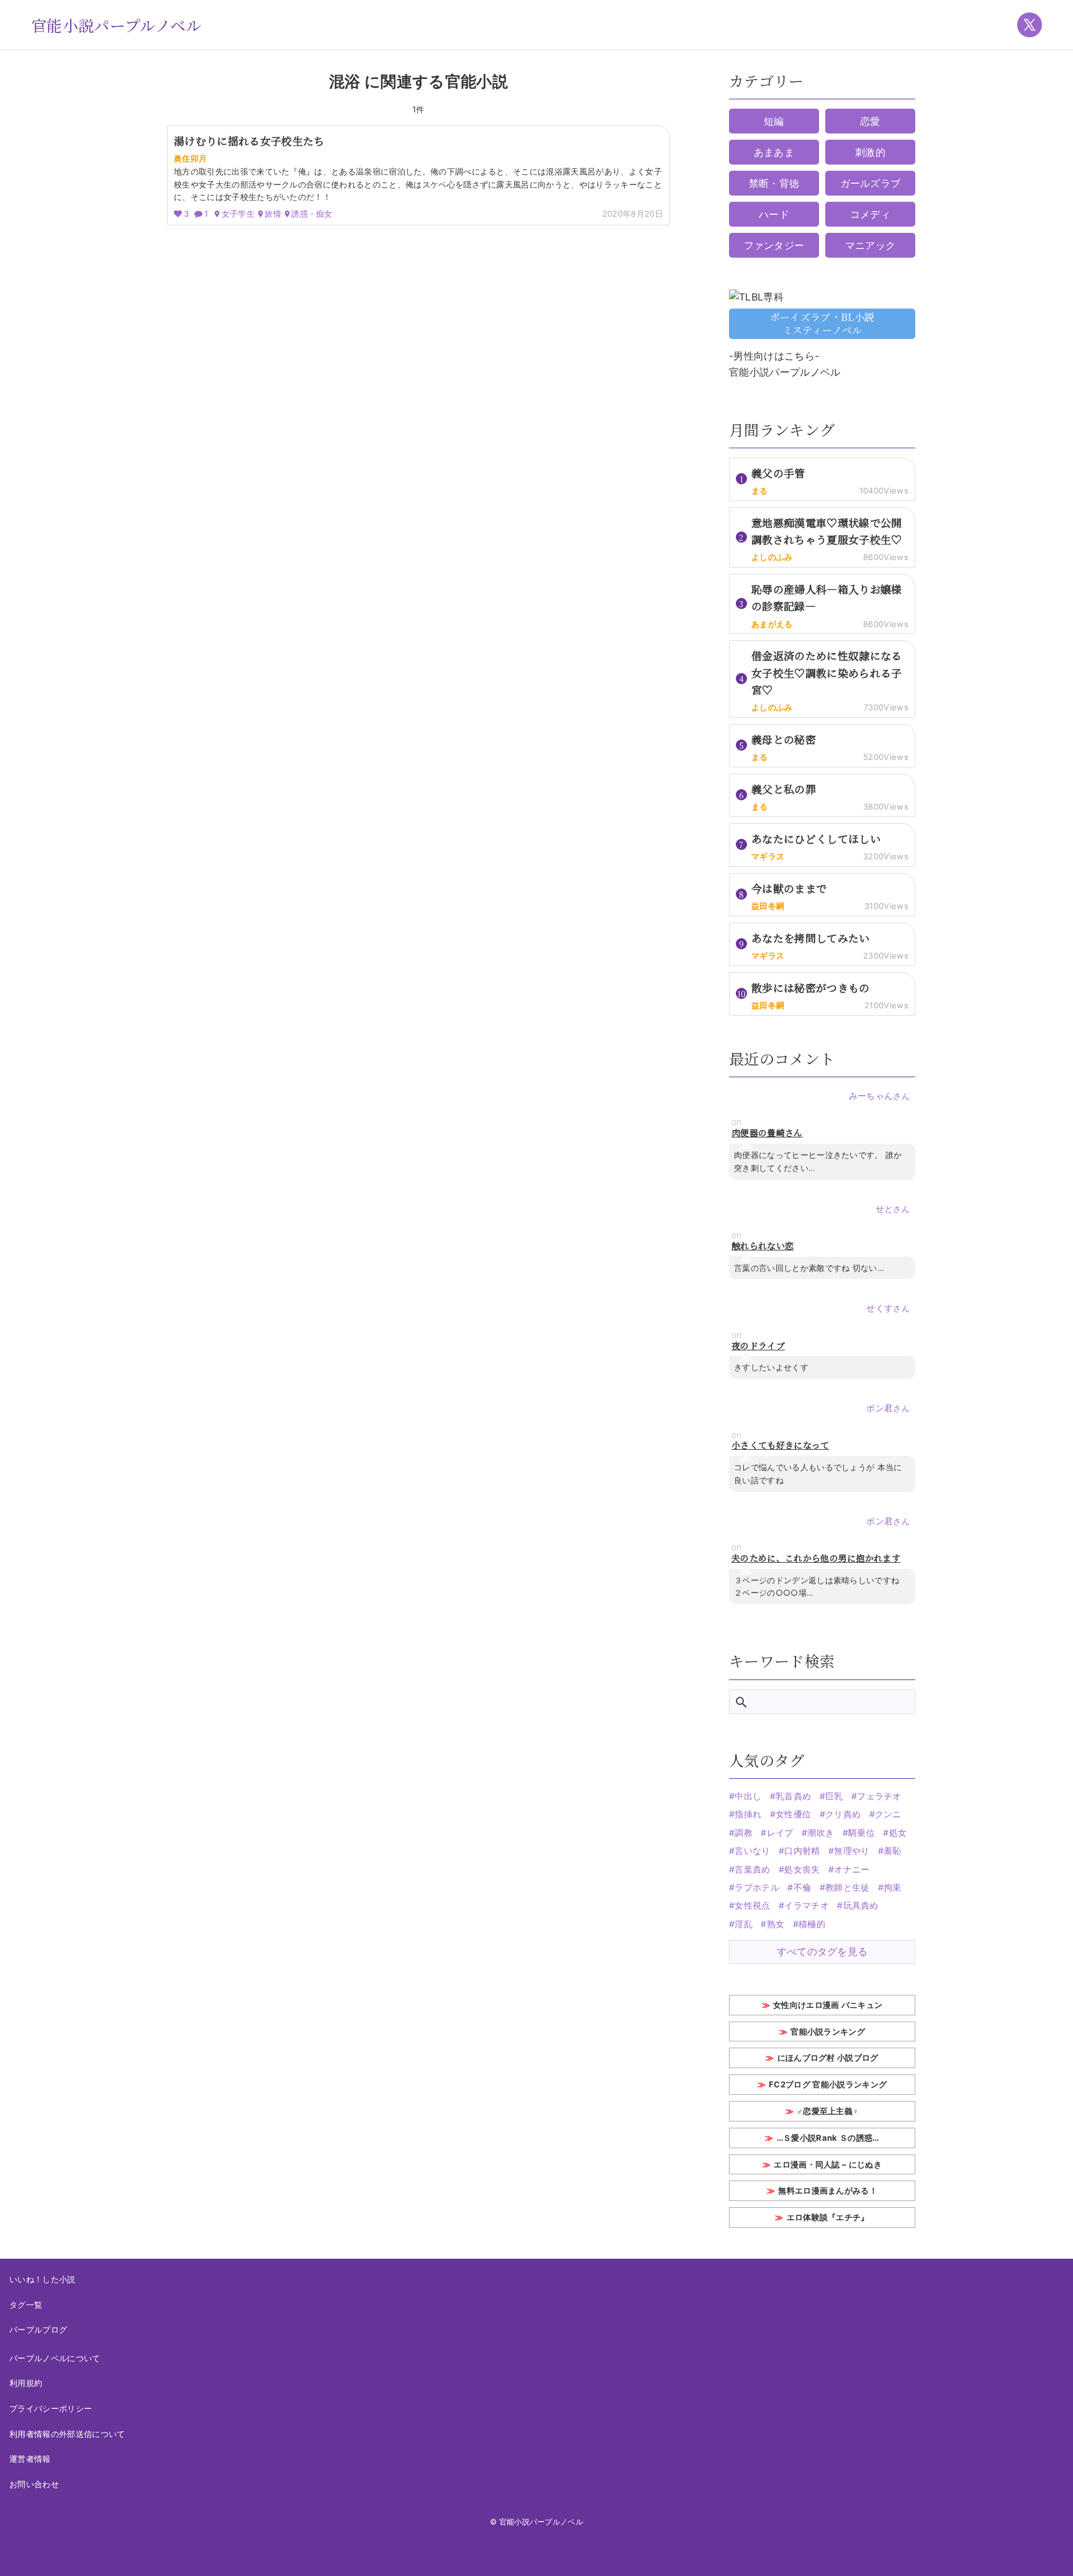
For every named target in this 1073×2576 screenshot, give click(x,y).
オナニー (852, 1869)
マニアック (871, 245)
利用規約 (26, 2383)
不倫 (802, 1887)
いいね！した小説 (43, 2279)
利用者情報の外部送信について (67, 2434)
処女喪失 (802, 1869)
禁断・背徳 (774, 183)
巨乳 (834, 1796)
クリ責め (843, 1814)
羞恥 (893, 1851)
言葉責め (752, 1869)
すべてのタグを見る (822, 1951)
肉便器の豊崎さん (767, 1133)
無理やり (852, 1851)
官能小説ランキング (828, 2031)
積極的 (812, 1924)
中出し (748, 1796)
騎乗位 (862, 1833)
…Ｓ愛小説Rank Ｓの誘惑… (828, 2138)
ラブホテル (757, 1887)
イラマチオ (807, 1905)
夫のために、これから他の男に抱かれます (816, 1558)
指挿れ (748, 1814)
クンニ (888, 1814)
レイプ (780, 1833)
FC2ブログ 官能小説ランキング (828, 2084)
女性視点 (752, 1905)
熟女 (776, 1924)
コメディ (870, 214)
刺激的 (870, 152)
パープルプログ (38, 2330)
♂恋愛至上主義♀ (828, 2111)
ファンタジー (774, 245)
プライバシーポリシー (51, 2408)
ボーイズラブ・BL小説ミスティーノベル (822, 323)
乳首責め (793, 1796)
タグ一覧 (26, 2305)
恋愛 (870, 121)
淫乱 (744, 1924)
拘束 (893, 1887)
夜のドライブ (758, 1346)
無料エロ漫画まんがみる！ (828, 2190)
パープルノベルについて (55, 2358)
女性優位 (793, 1814)
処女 (898, 1833)
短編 (774, 121)
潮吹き (821, 1833)
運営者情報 (30, 2459)
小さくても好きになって (781, 1445)
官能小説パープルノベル (116, 25)
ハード (774, 214)
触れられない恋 (763, 1246)
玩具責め (861, 1905)
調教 (744, 1833)
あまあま (774, 152)
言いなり (752, 1851)
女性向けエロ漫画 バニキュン (828, 2005)
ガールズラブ (871, 183)
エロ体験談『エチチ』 (828, 2217)
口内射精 (802, 1851)
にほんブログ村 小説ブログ (828, 2058)
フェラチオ (879, 1796)
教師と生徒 (848, 1887)
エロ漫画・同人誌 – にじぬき (828, 2164)
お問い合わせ (34, 2484)
